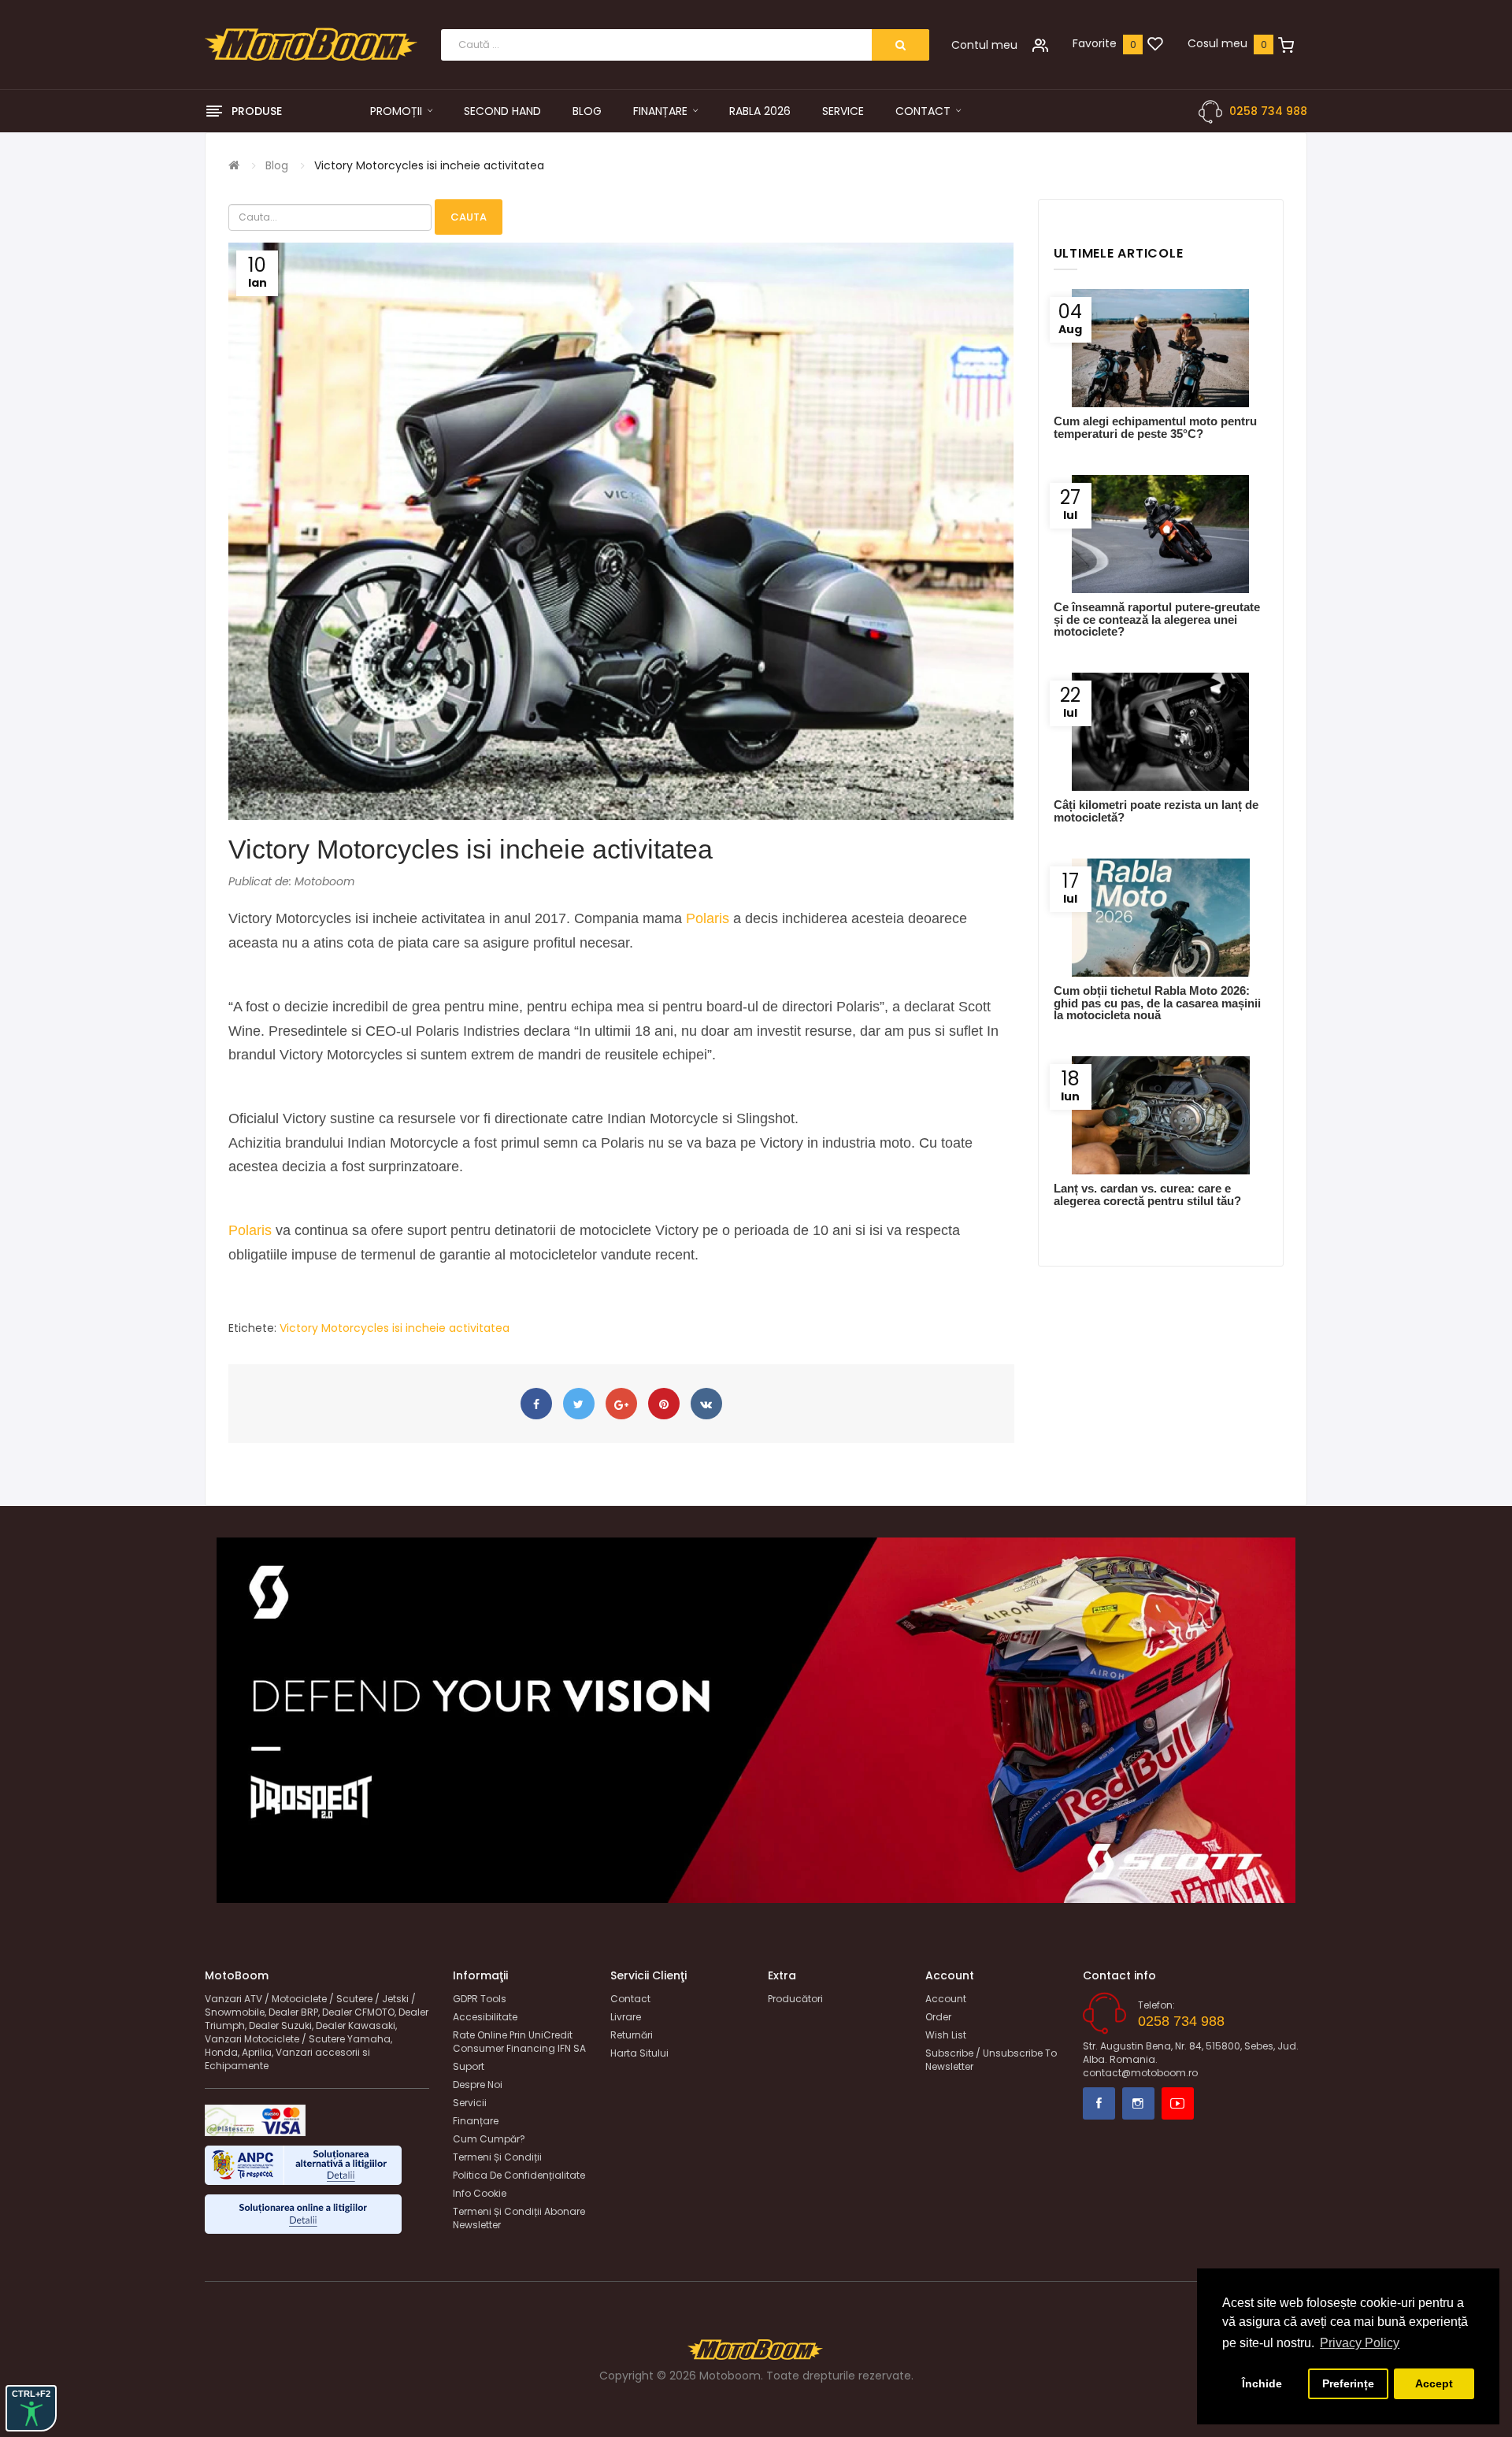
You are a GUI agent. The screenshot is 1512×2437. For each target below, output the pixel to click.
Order (938, 2017)
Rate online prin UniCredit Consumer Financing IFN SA (519, 2042)
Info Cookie (480, 2193)
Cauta (469, 217)
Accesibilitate (485, 2017)
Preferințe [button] (1348, 2383)
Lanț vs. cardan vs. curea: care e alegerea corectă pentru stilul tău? (1147, 1194)
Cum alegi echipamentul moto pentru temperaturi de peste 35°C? (1155, 427)
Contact (630, 1999)
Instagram (1138, 2103)
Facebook (1099, 2103)
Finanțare (476, 2121)
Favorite (1095, 43)
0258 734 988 (1268, 111)
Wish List (946, 2035)
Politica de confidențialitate (519, 2175)
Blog (277, 165)
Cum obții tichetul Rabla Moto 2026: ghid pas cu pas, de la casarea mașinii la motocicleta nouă (1157, 1003)
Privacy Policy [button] (1360, 2343)
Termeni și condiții (497, 2157)
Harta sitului (639, 2053)
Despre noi (478, 2085)
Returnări (632, 2035)
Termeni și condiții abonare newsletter (519, 2218)
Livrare (626, 2017)
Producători (795, 1999)
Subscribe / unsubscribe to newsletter (991, 2060)
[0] (1155, 45)
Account (946, 1999)
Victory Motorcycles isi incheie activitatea (429, 165)
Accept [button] (1434, 2383)
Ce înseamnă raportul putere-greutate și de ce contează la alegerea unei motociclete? (1157, 619)
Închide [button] (1262, 2383)
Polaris (708, 918)
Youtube (1178, 2103)
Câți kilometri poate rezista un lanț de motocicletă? (1156, 810)
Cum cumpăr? (489, 2139)
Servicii (470, 2103)
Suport (469, 2066)
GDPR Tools (480, 1999)
